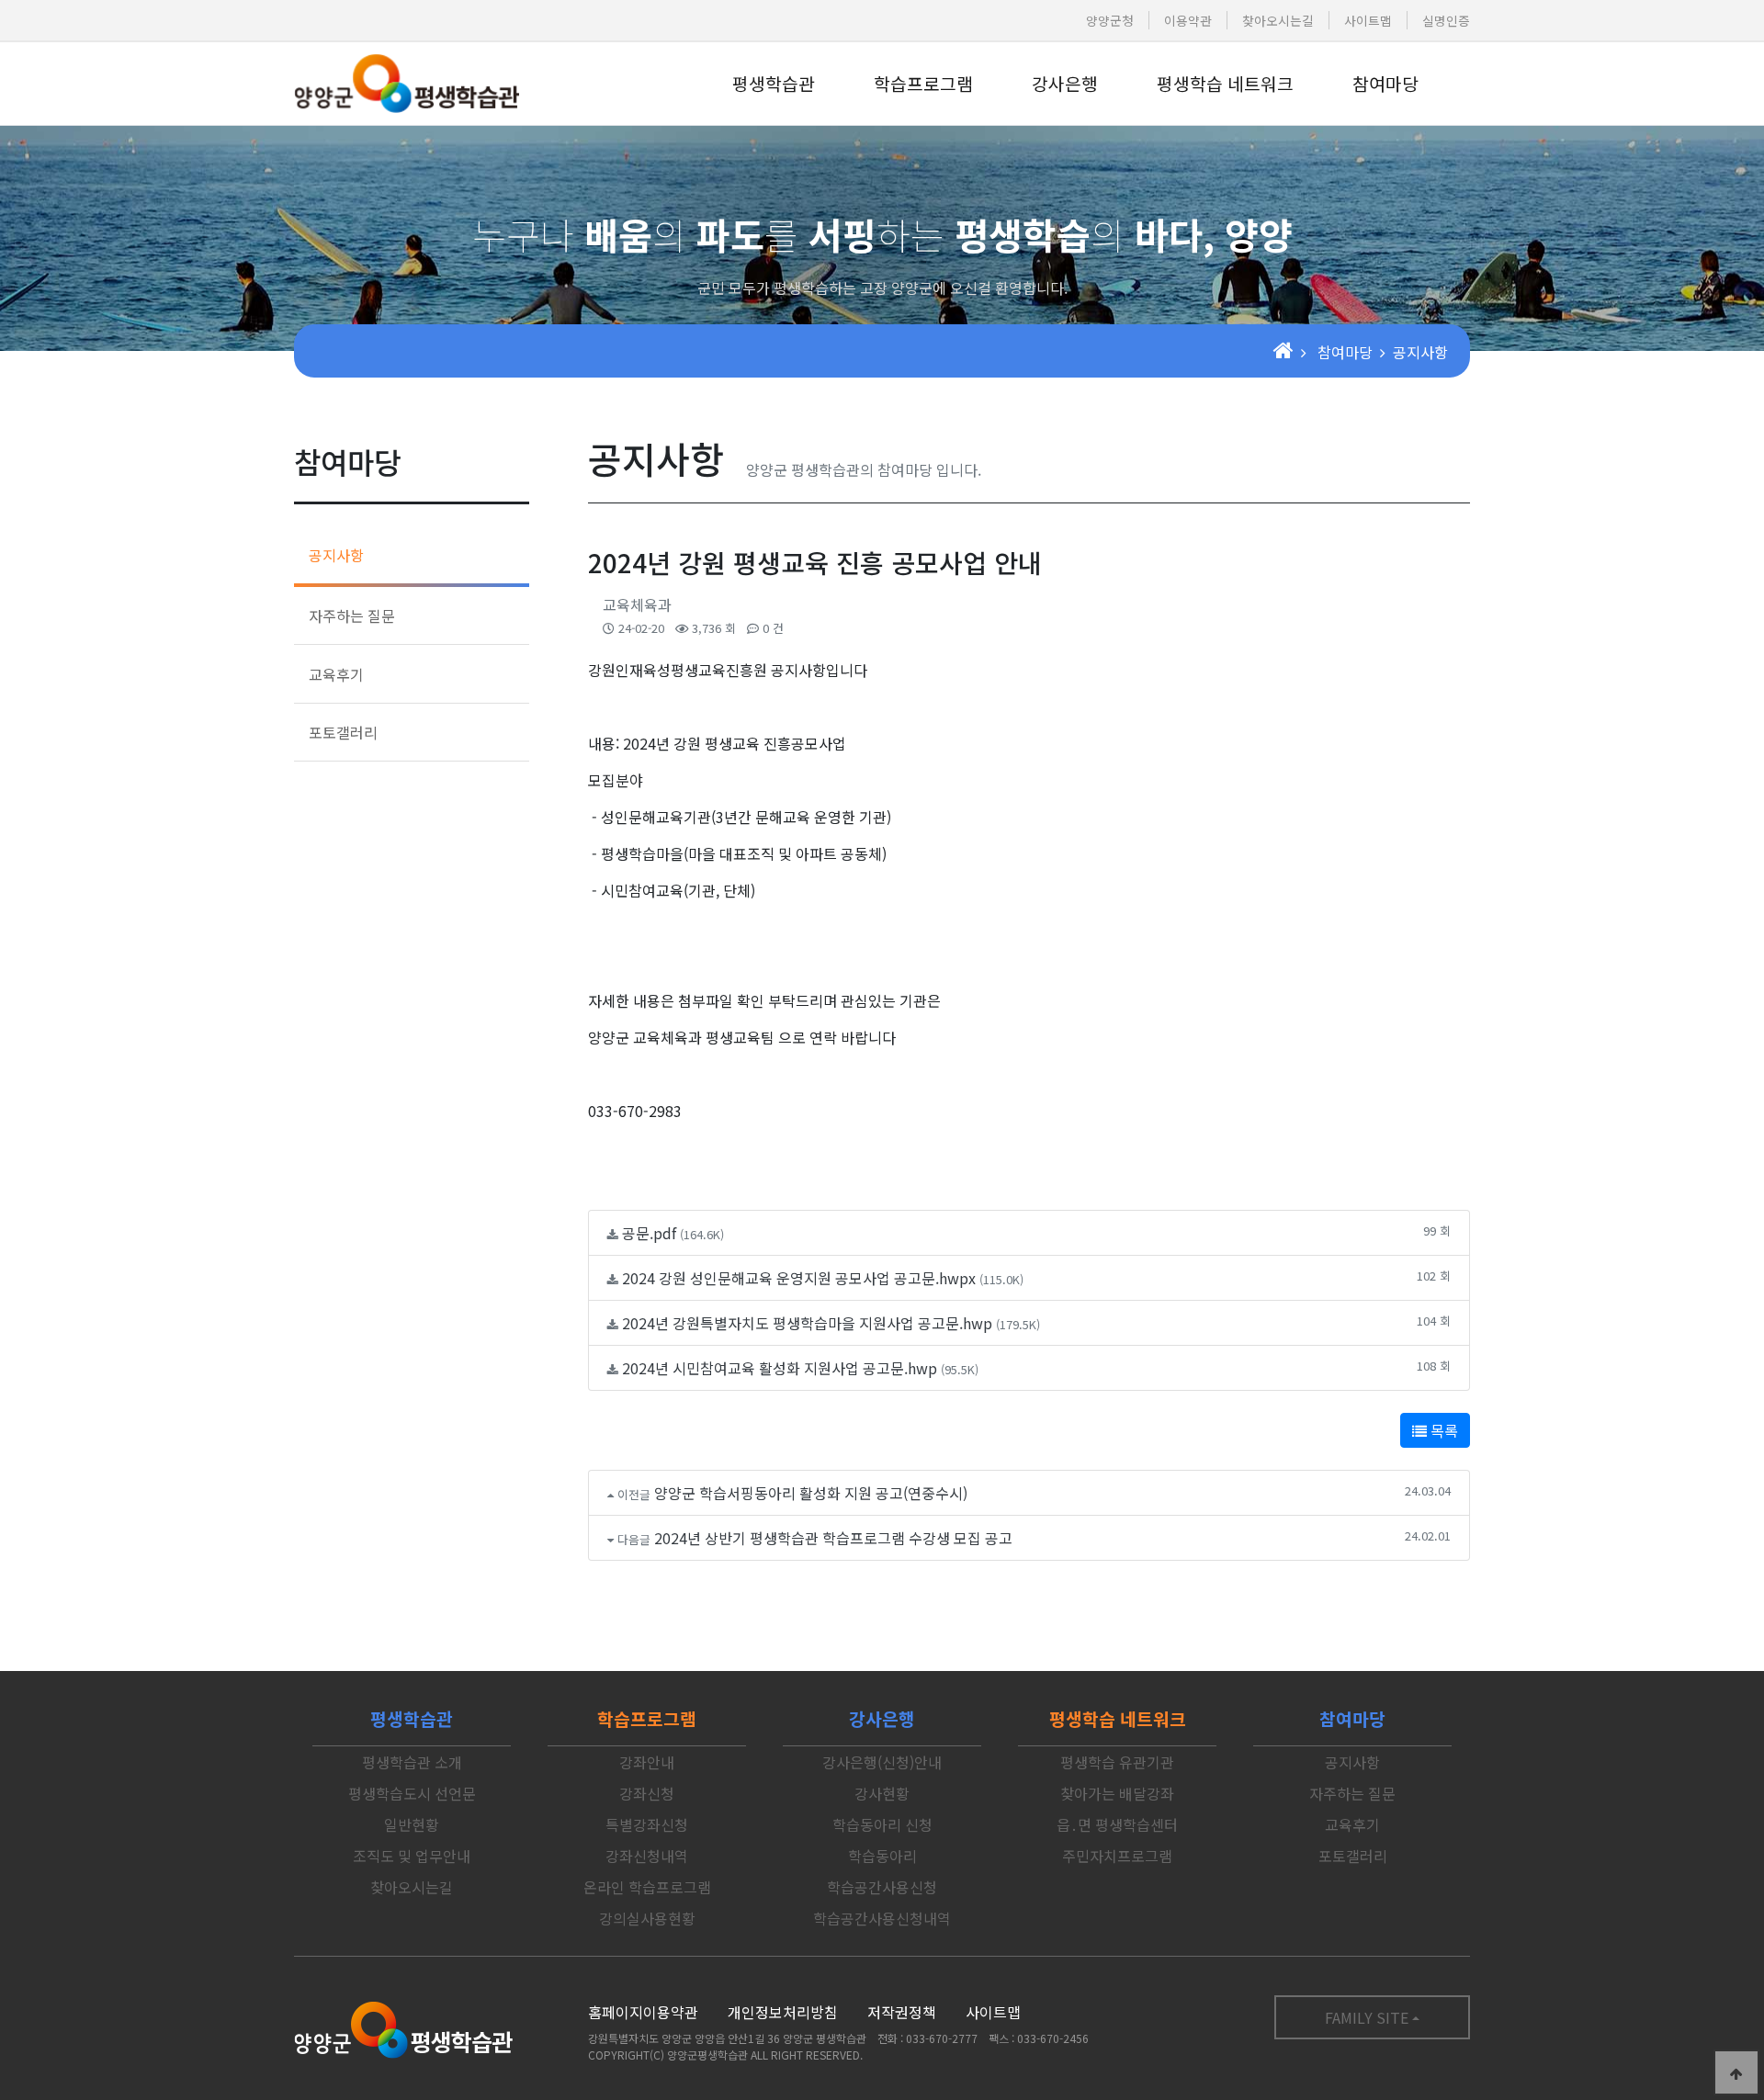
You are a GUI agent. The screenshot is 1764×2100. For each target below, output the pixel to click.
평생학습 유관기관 (1117, 1762)
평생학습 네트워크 (1225, 84)
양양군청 (1110, 20)
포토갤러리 (343, 732)
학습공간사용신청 (882, 1887)
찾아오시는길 (1278, 20)
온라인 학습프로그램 (647, 1887)
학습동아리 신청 (882, 1824)
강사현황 (882, 1793)
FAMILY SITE (1367, 2017)
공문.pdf (649, 1233)
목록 (1442, 1430)
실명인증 (1446, 20)
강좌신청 (647, 1793)
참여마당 (1385, 84)
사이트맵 (1368, 20)
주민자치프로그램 (1117, 1856)
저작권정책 (902, 2012)
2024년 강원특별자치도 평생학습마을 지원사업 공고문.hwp (807, 1323)
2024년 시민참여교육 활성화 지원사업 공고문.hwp (780, 1368)
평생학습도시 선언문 (412, 1793)
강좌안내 (647, 1762)
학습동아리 (882, 1856)
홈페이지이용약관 (643, 2012)
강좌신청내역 (647, 1856)
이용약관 (1188, 20)
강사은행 (1065, 84)
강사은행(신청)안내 (882, 1762)
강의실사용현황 (647, 1918)
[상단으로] (1736, 2072)
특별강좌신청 (647, 1824)
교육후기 (336, 674)
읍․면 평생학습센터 (1117, 1824)
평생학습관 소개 (412, 1762)
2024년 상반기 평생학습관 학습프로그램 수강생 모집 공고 (833, 1538)
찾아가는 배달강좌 (1117, 1793)
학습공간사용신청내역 (882, 1918)
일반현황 (412, 1824)
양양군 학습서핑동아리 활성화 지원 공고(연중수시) (811, 1493)
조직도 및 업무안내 (412, 1856)
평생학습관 (774, 84)
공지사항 (336, 555)
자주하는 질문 (352, 615)
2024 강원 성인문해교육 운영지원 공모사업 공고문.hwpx (799, 1278)
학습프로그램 (923, 84)
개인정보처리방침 (783, 2012)
